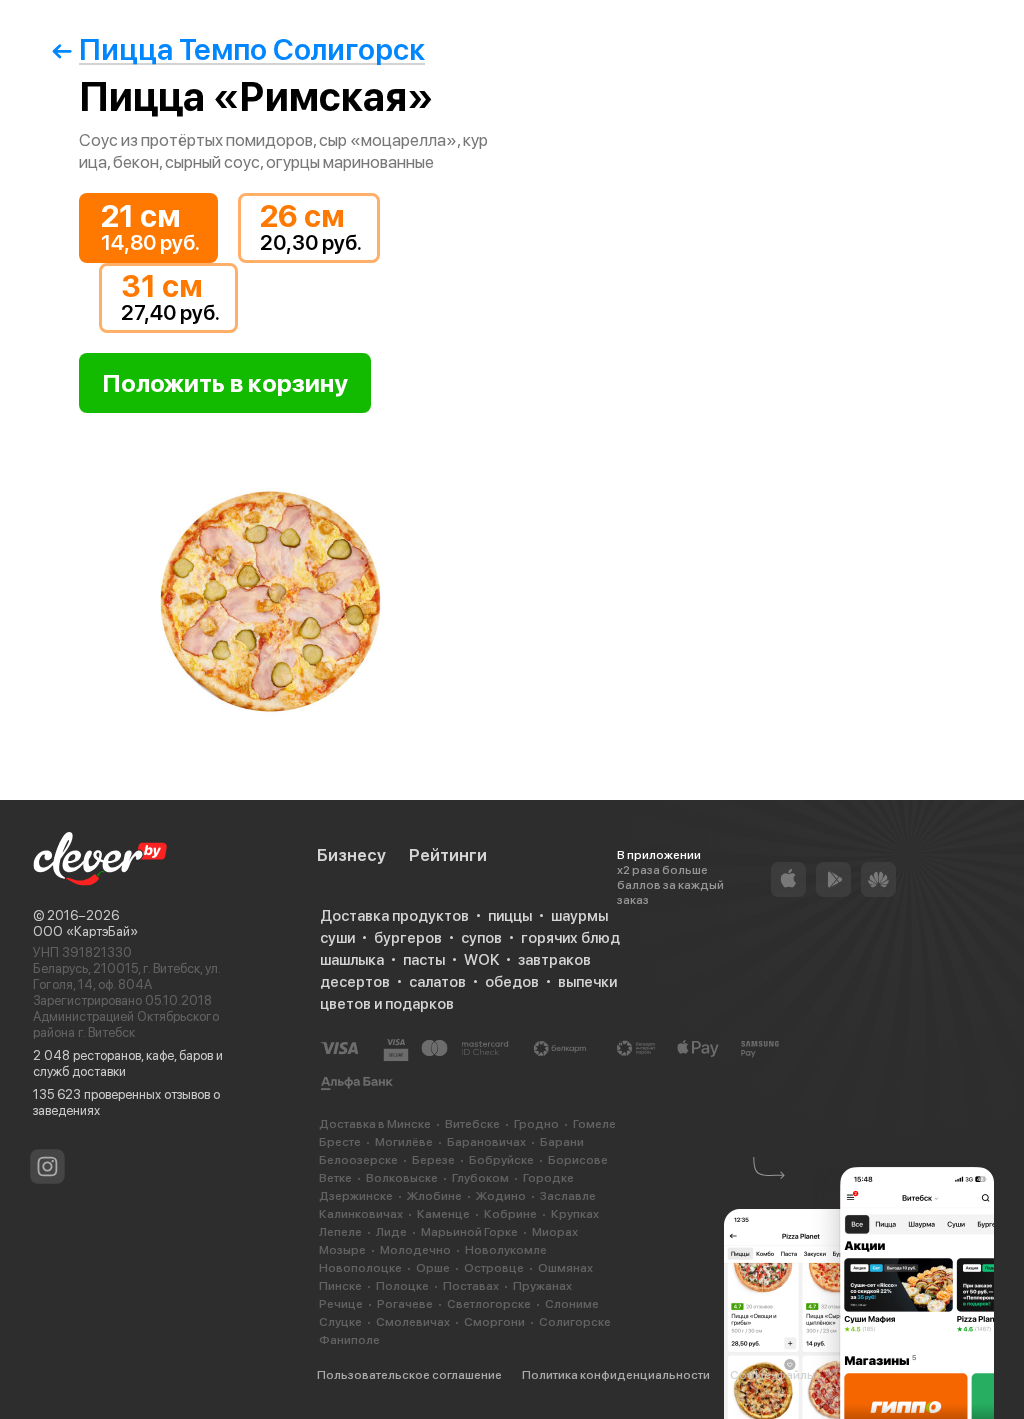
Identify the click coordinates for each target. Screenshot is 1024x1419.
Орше (433, 1268)
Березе (433, 1160)
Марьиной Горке (469, 1232)
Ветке (335, 1178)
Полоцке (402, 1286)
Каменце (443, 1214)
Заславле (568, 1196)
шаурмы (579, 916)
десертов (355, 982)
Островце (494, 1268)
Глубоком (480, 1178)
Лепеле (340, 1232)
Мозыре (342, 1250)
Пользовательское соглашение (409, 1375)
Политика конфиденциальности (616, 1375)
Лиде (391, 1232)
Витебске (472, 1124)
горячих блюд (570, 938)
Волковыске (402, 1178)
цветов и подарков (387, 1004)
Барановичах (486, 1142)
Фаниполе (349, 1340)
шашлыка (352, 960)
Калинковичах (361, 1214)
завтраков (554, 960)
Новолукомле (506, 1250)
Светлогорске (489, 1304)
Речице (341, 1304)
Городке (548, 1178)
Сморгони (494, 1322)
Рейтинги (448, 855)
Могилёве (404, 1142)
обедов (512, 982)
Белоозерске (358, 1160)
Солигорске (575, 1322)
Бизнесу (351, 855)
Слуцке (340, 1322)
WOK (481, 960)
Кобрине (510, 1214)
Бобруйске (501, 1160)
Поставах (471, 1286)
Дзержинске (356, 1196)
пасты (424, 960)
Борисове (578, 1160)
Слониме (572, 1304)
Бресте (340, 1142)
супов (481, 938)
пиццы (510, 916)
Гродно (536, 1124)
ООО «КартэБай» (85, 931)
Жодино (501, 1196)
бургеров (408, 938)
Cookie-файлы (772, 1375)
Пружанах (542, 1286)
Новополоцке (360, 1268)
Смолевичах (413, 1322)
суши (337, 938)
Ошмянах (565, 1268)
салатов (437, 982)
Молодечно (415, 1250)
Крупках (575, 1214)
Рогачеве (405, 1304)
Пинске (340, 1286)
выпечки (587, 982)
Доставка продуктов (394, 916)
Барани (562, 1142)
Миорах (555, 1232)
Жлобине (434, 1196)
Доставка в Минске (375, 1124)
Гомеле (594, 1124)
